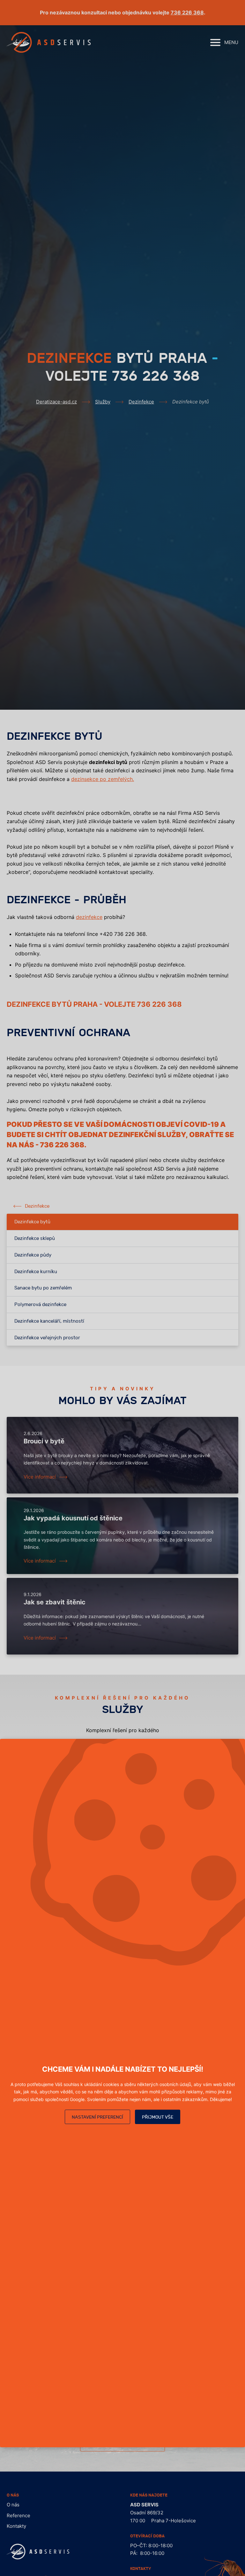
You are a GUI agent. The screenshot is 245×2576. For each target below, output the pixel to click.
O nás (13, 2505)
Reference (19, 2515)
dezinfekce (89, 917)
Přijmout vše (158, 2117)
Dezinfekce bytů (32, 1222)
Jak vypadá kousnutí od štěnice (73, 1518)
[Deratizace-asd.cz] (49, 42)
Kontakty (16, 2526)
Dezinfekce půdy (33, 1255)
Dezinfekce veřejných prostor (47, 1338)
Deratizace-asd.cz (56, 402)
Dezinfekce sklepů (35, 1238)
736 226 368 (187, 12)
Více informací (40, 1477)
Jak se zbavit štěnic (55, 1602)
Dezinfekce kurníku (36, 1272)
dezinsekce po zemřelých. (103, 779)
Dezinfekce (141, 402)
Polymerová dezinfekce (40, 1305)
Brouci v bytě (44, 1441)
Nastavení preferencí (97, 2117)
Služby (103, 402)
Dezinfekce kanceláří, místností (49, 1321)
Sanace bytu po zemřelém (43, 1288)
